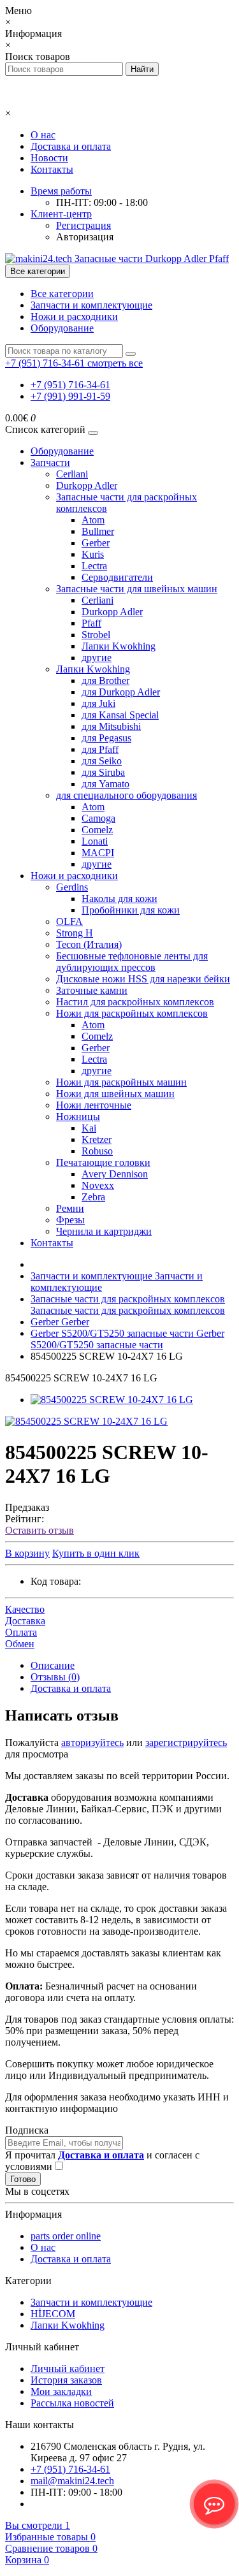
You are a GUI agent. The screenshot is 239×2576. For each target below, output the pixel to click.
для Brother (105, 680)
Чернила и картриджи (104, 1231)
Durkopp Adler (87, 485)
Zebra (93, 1197)
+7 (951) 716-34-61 (70, 385)
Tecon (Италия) (89, 944)
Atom (93, 520)
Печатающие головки (103, 1162)
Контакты (52, 169)
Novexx (98, 1185)
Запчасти (50, 462)
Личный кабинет (68, 2369)
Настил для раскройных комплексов (135, 1002)
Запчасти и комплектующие (91, 305)
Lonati (95, 841)
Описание (53, 1665)
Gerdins (72, 887)
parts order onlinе (66, 2236)
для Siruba (103, 772)
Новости (49, 158)
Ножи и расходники (74, 317)
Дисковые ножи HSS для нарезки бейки (143, 979)
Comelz (97, 830)
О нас (43, 135)
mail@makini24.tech (72, 2481)
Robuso (97, 1151)
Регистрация (83, 225)
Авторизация (85, 237)
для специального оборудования (127, 795)
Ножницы (78, 1117)
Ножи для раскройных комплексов (132, 1013)
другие (97, 658)
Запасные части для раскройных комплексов (128, 1305)
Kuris (93, 554)
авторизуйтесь (92, 1743)
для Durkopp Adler (121, 692)
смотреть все (115, 363)
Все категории (62, 294)
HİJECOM (53, 2314)
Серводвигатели (117, 577)
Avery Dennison (115, 1174)
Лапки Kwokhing (119, 646)
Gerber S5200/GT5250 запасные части (127, 1339)
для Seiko (102, 761)
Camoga (98, 818)
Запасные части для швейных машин (137, 589)
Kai (89, 1128)
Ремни (70, 1208)
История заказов (66, 2380)
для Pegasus (106, 738)
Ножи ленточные (94, 1105)
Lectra (94, 566)
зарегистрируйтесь (186, 1743)
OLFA (69, 921)
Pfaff (91, 623)
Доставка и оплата (71, 146)
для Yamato (105, 784)
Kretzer (97, 1139)
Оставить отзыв (40, 1530)
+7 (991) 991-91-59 (70, 396)
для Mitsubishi (111, 726)
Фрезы (70, 1220)
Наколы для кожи (119, 899)
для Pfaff (100, 749)
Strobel (96, 635)
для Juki (98, 703)
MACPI (98, 853)
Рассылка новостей (72, 2403)
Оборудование (62, 328)
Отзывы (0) (55, 1677)
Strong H (75, 933)
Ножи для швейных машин (115, 1094)
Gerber (96, 543)
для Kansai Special (120, 715)
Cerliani (72, 474)
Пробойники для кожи (131, 910)
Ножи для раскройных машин (121, 1082)
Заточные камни (92, 990)
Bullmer (98, 531)
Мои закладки (61, 2391)
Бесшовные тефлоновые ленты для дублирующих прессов (132, 962)
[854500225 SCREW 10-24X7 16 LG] (112, 1400)
